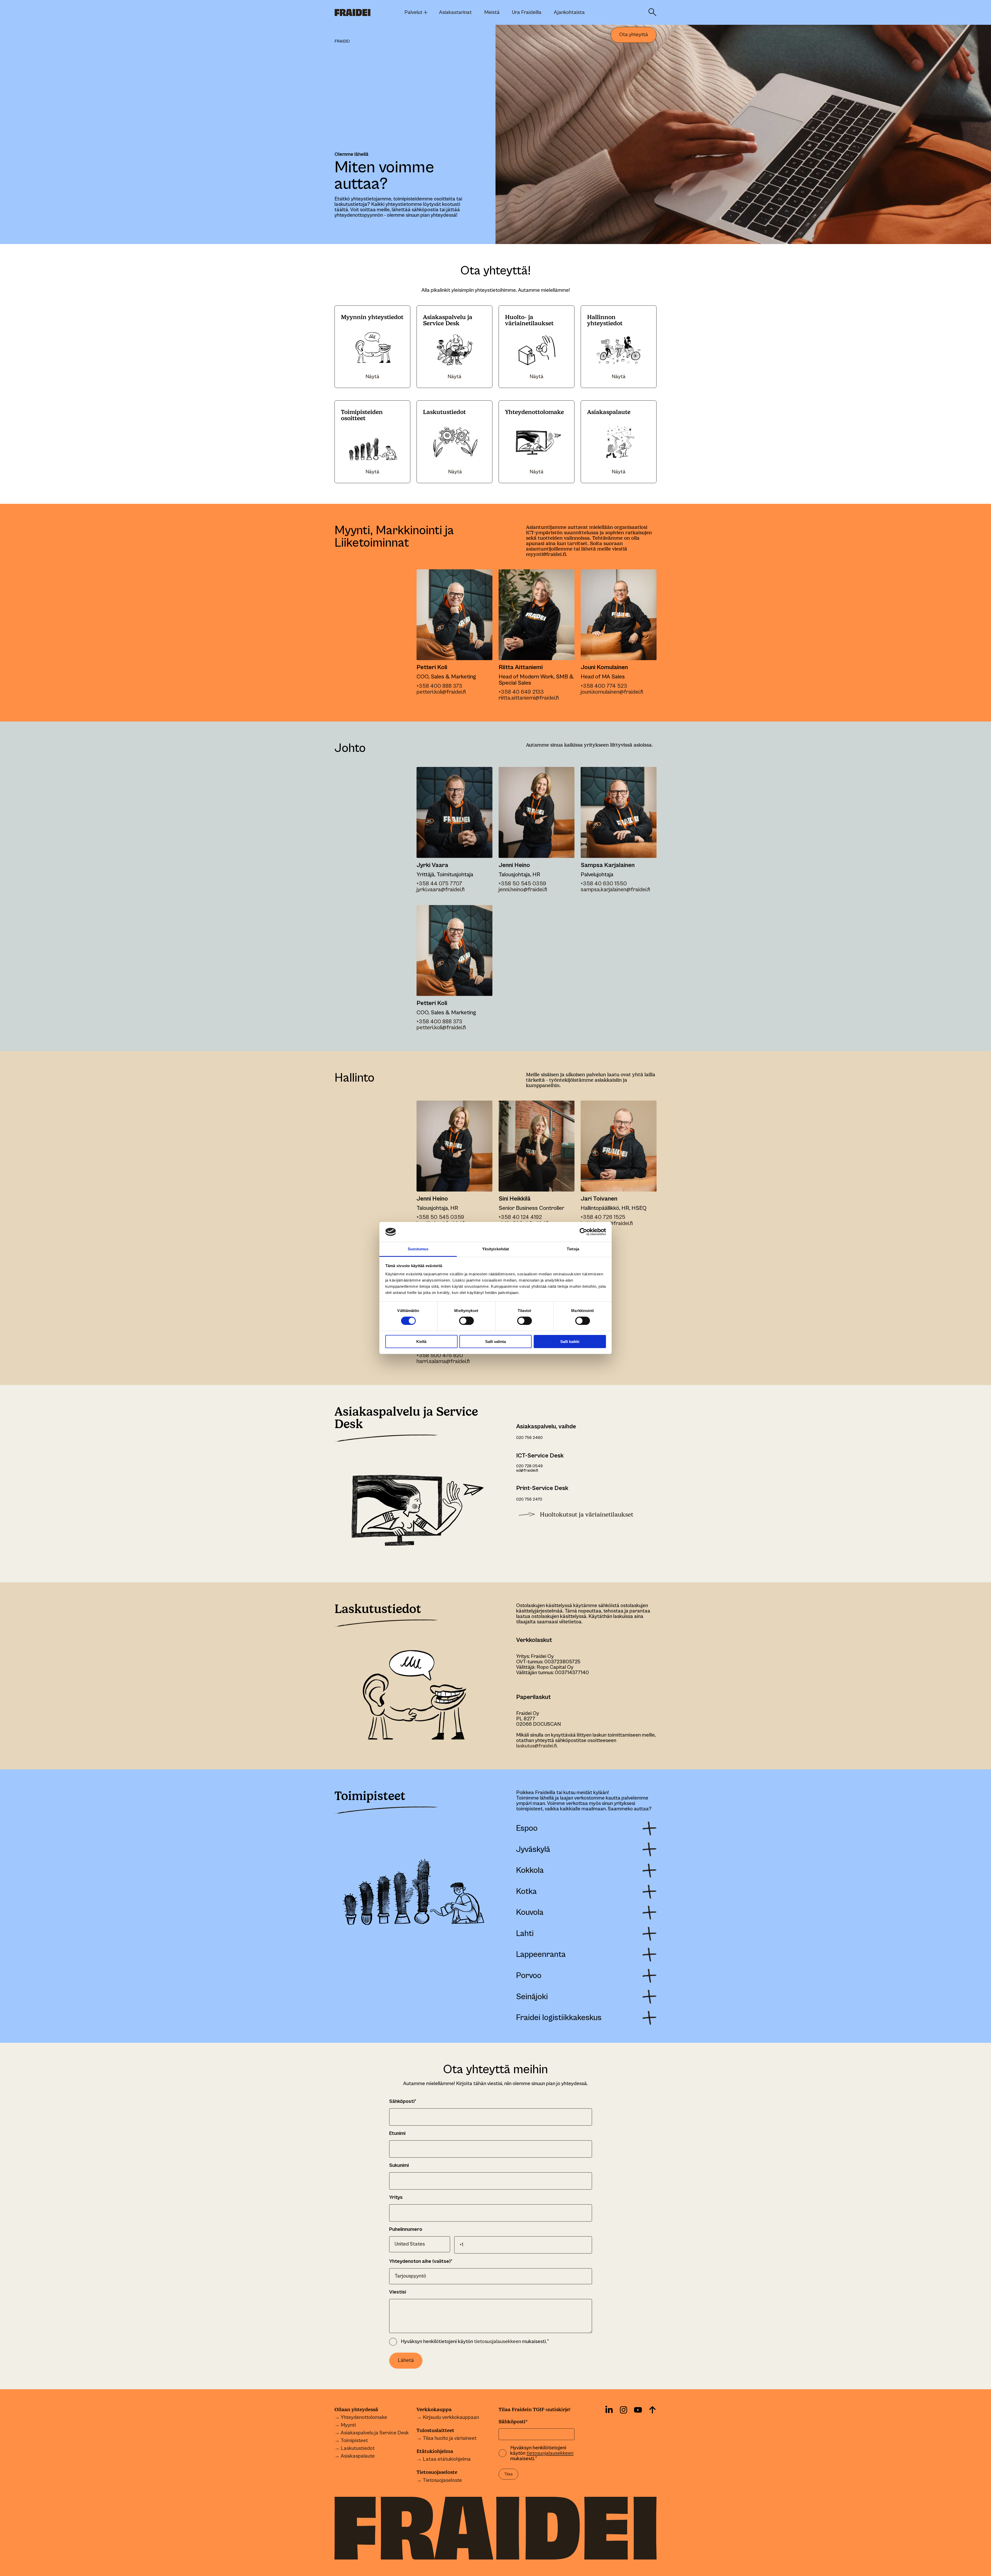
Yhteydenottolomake (364, 2417)
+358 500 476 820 (440, 1355)
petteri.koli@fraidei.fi (441, 692)
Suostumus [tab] (418, 1249)
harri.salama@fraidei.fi (443, 1361)
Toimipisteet (354, 2441)
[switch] (463, 1320)
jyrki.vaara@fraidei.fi (441, 890)
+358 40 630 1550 (604, 884)
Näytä (372, 377)
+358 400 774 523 (604, 686)
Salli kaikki (570, 1342)
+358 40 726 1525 (603, 1217)
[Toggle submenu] (426, 12)
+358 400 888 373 (439, 686)
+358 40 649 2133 (521, 692)
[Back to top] (652, 2410)
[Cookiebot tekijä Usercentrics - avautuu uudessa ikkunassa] (583, 1232)
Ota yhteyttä (634, 35)
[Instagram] (624, 2410)
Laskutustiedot (358, 2448)
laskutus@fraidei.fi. (537, 1746)
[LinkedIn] (609, 2410)
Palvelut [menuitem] (413, 13)
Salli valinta (495, 1342)
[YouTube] (638, 2410)
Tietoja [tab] (573, 1249)
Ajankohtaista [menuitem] (569, 13)
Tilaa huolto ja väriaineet (450, 2438)
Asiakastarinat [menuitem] (455, 13)
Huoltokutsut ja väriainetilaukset (587, 1515)
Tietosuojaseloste (442, 2480)
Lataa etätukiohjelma (447, 2459)
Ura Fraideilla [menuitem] (527, 13)
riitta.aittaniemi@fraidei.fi (529, 698)
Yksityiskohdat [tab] (495, 1249)
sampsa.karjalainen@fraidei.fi (615, 890)
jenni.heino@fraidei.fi (523, 890)
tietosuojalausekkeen (498, 2342)
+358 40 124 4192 (520, 1217)
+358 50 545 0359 (522, 884)
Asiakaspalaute (358, 2456)
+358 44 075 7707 (439, 884)
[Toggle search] (652, 12)
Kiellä (421, 1342)
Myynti (348, 2425)
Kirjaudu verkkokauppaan (451, 2417)
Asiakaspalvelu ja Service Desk (375, 2433)
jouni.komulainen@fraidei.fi (612, 692)
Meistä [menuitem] (492, 13)
